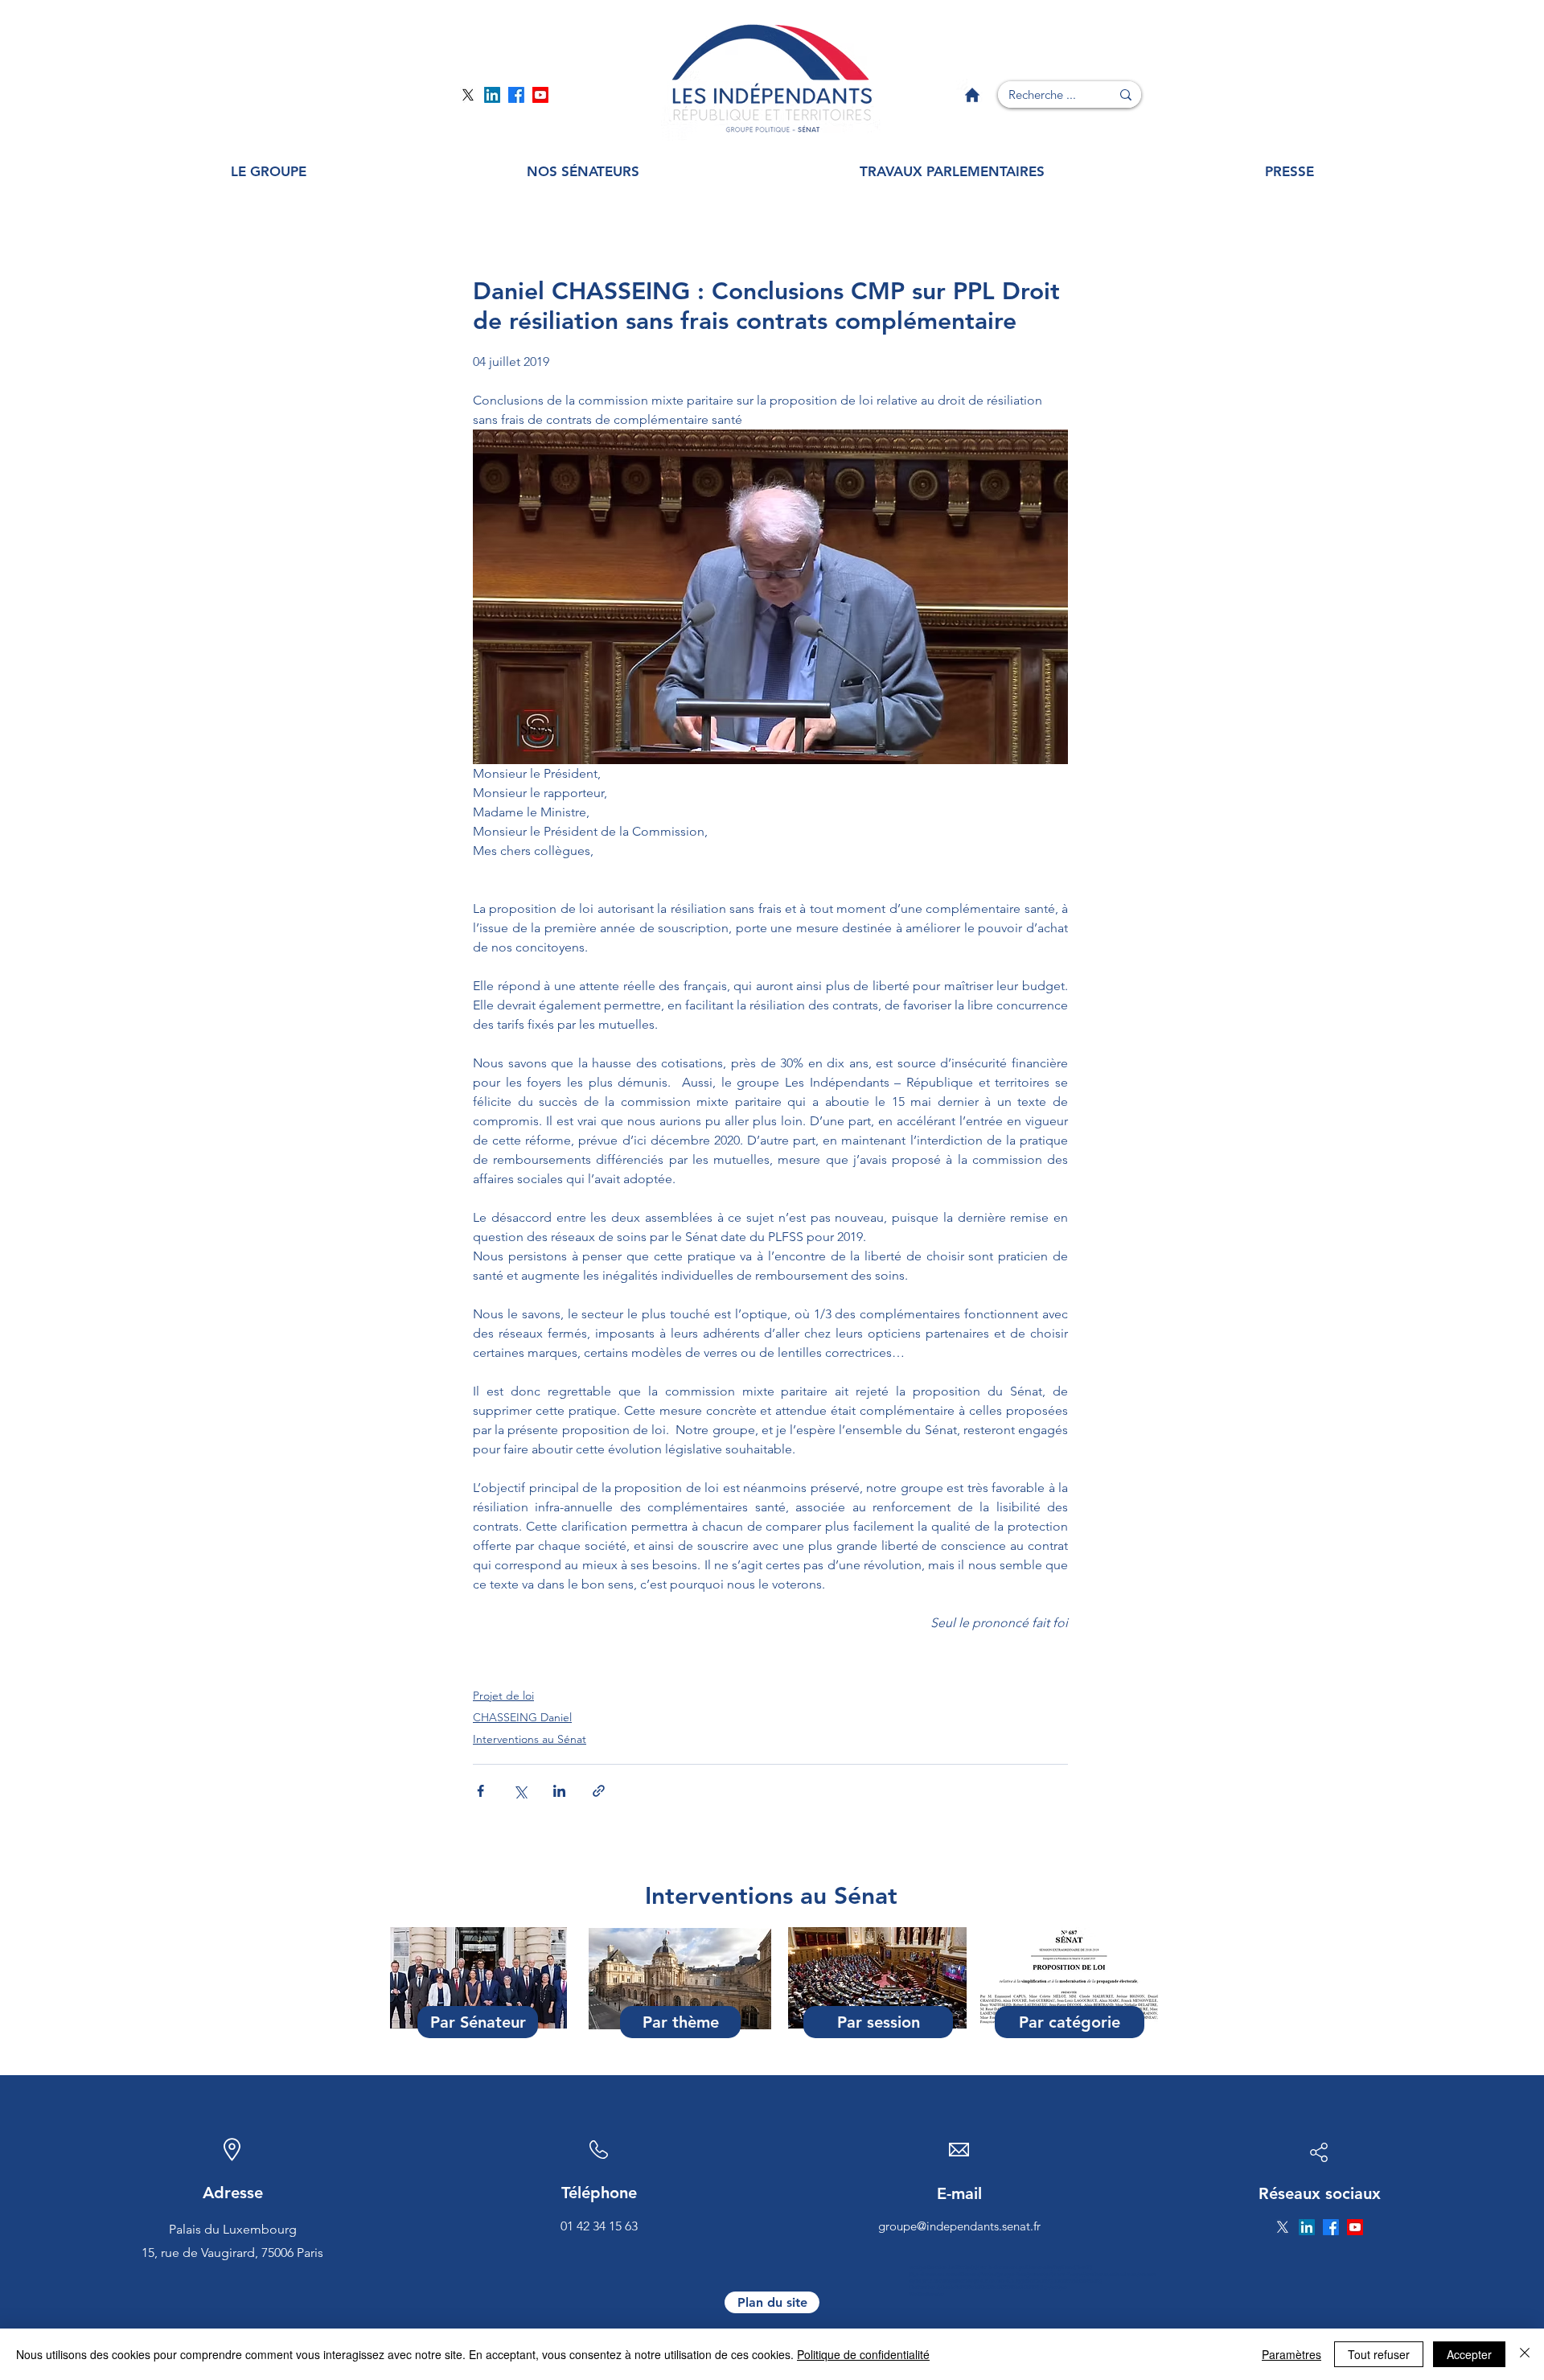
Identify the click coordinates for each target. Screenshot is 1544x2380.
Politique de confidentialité (863, 2354)
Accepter (1469, 2354)
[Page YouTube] (540, 95)
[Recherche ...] (1126, 95)
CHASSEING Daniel (522, 1717)
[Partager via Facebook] (480, 1791)
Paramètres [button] (1291, 2354)
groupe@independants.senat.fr (959, 2226)
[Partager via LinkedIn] (559, 1791)
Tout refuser (1379, 2354)
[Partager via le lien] (599, 1791)
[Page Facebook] (516, 95)
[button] (269, 172)
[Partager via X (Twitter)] (520, 1791)
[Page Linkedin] (492, 95)
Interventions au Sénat (530, 1739)
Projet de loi (503, 1696)
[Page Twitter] (468, 95)
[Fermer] (1525, 2354)
